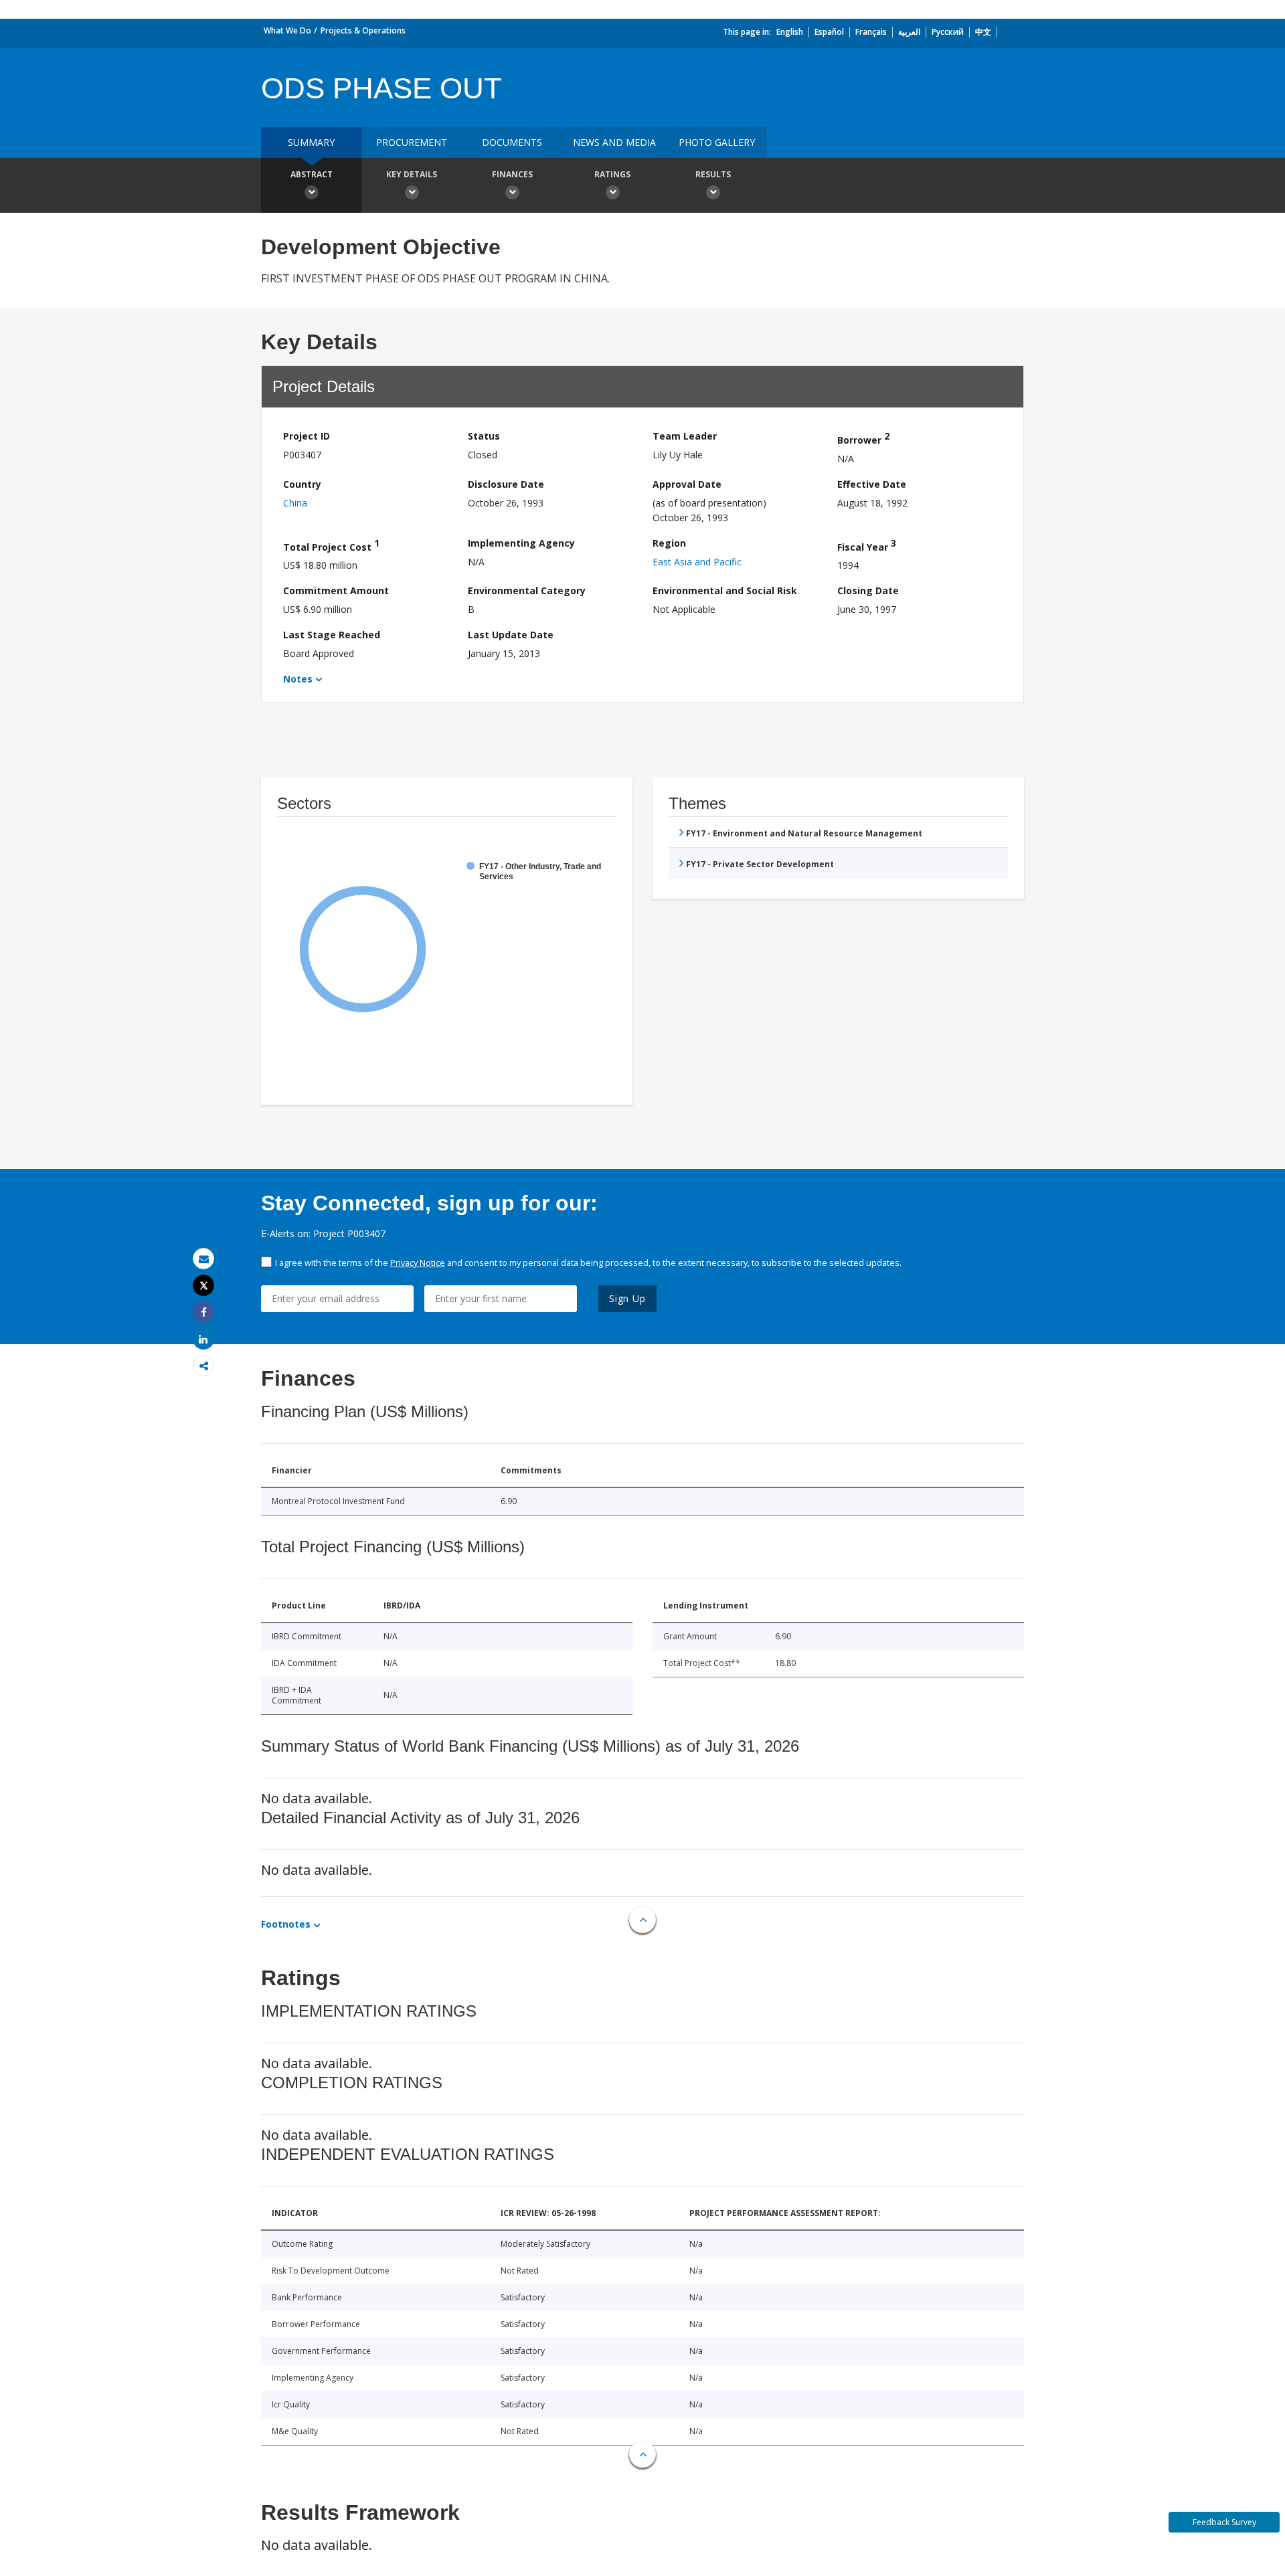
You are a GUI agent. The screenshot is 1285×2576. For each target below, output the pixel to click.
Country (302, 484)
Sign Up (627, 1298)
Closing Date (868, 590)
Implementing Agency (521, 543)
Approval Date (687, 484)
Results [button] (713, 174)
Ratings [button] (612, 174)
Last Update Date (511, 635)
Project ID (307, 436)
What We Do (287, 30)
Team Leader (685, 436)
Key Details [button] (412, 174)
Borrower (863, 438)
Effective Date (872, 484)
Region (669, 543)
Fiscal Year (867, 545)
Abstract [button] (312, 174)
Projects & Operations (363, 30)
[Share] (203, 1312)
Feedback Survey (1224, 2522)
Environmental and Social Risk (725, 590)
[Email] (203, 1259)
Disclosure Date (506, 484)
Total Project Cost (331, 545)
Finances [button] (512, 174)
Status (484, 436)
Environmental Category (527, 590)
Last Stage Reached (332, 635)
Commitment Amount (336, 590)
